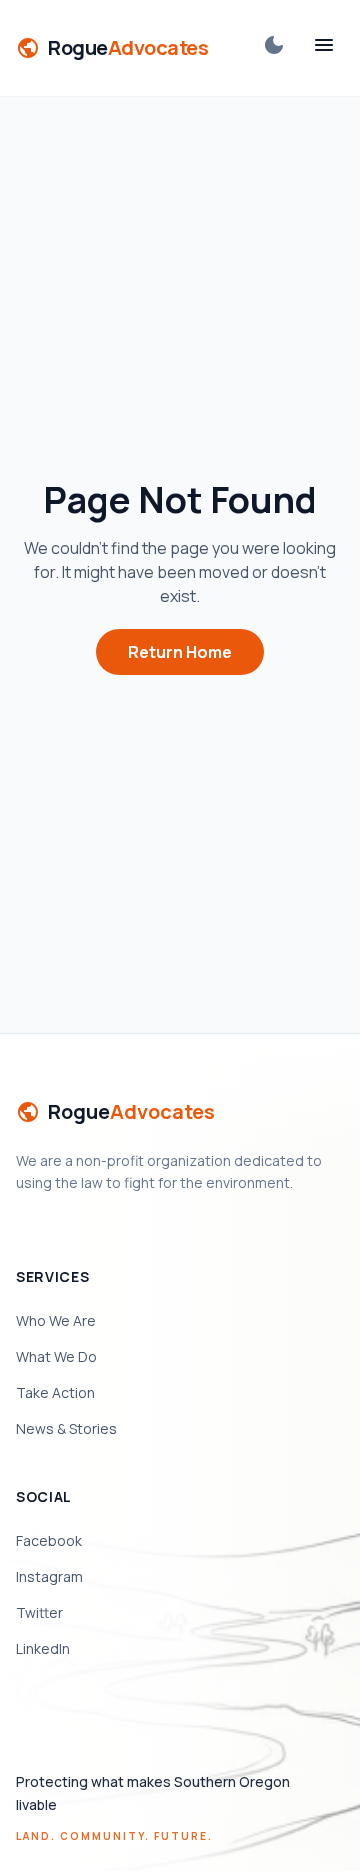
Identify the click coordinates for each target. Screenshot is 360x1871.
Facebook (49, 1540)
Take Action (55, 1392)
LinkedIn (43, 1648)
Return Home (180, 652)
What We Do (56, 1356)
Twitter (39, 1612)
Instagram (49, 1576)
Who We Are (56, 1320)
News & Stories (66, 1428)
